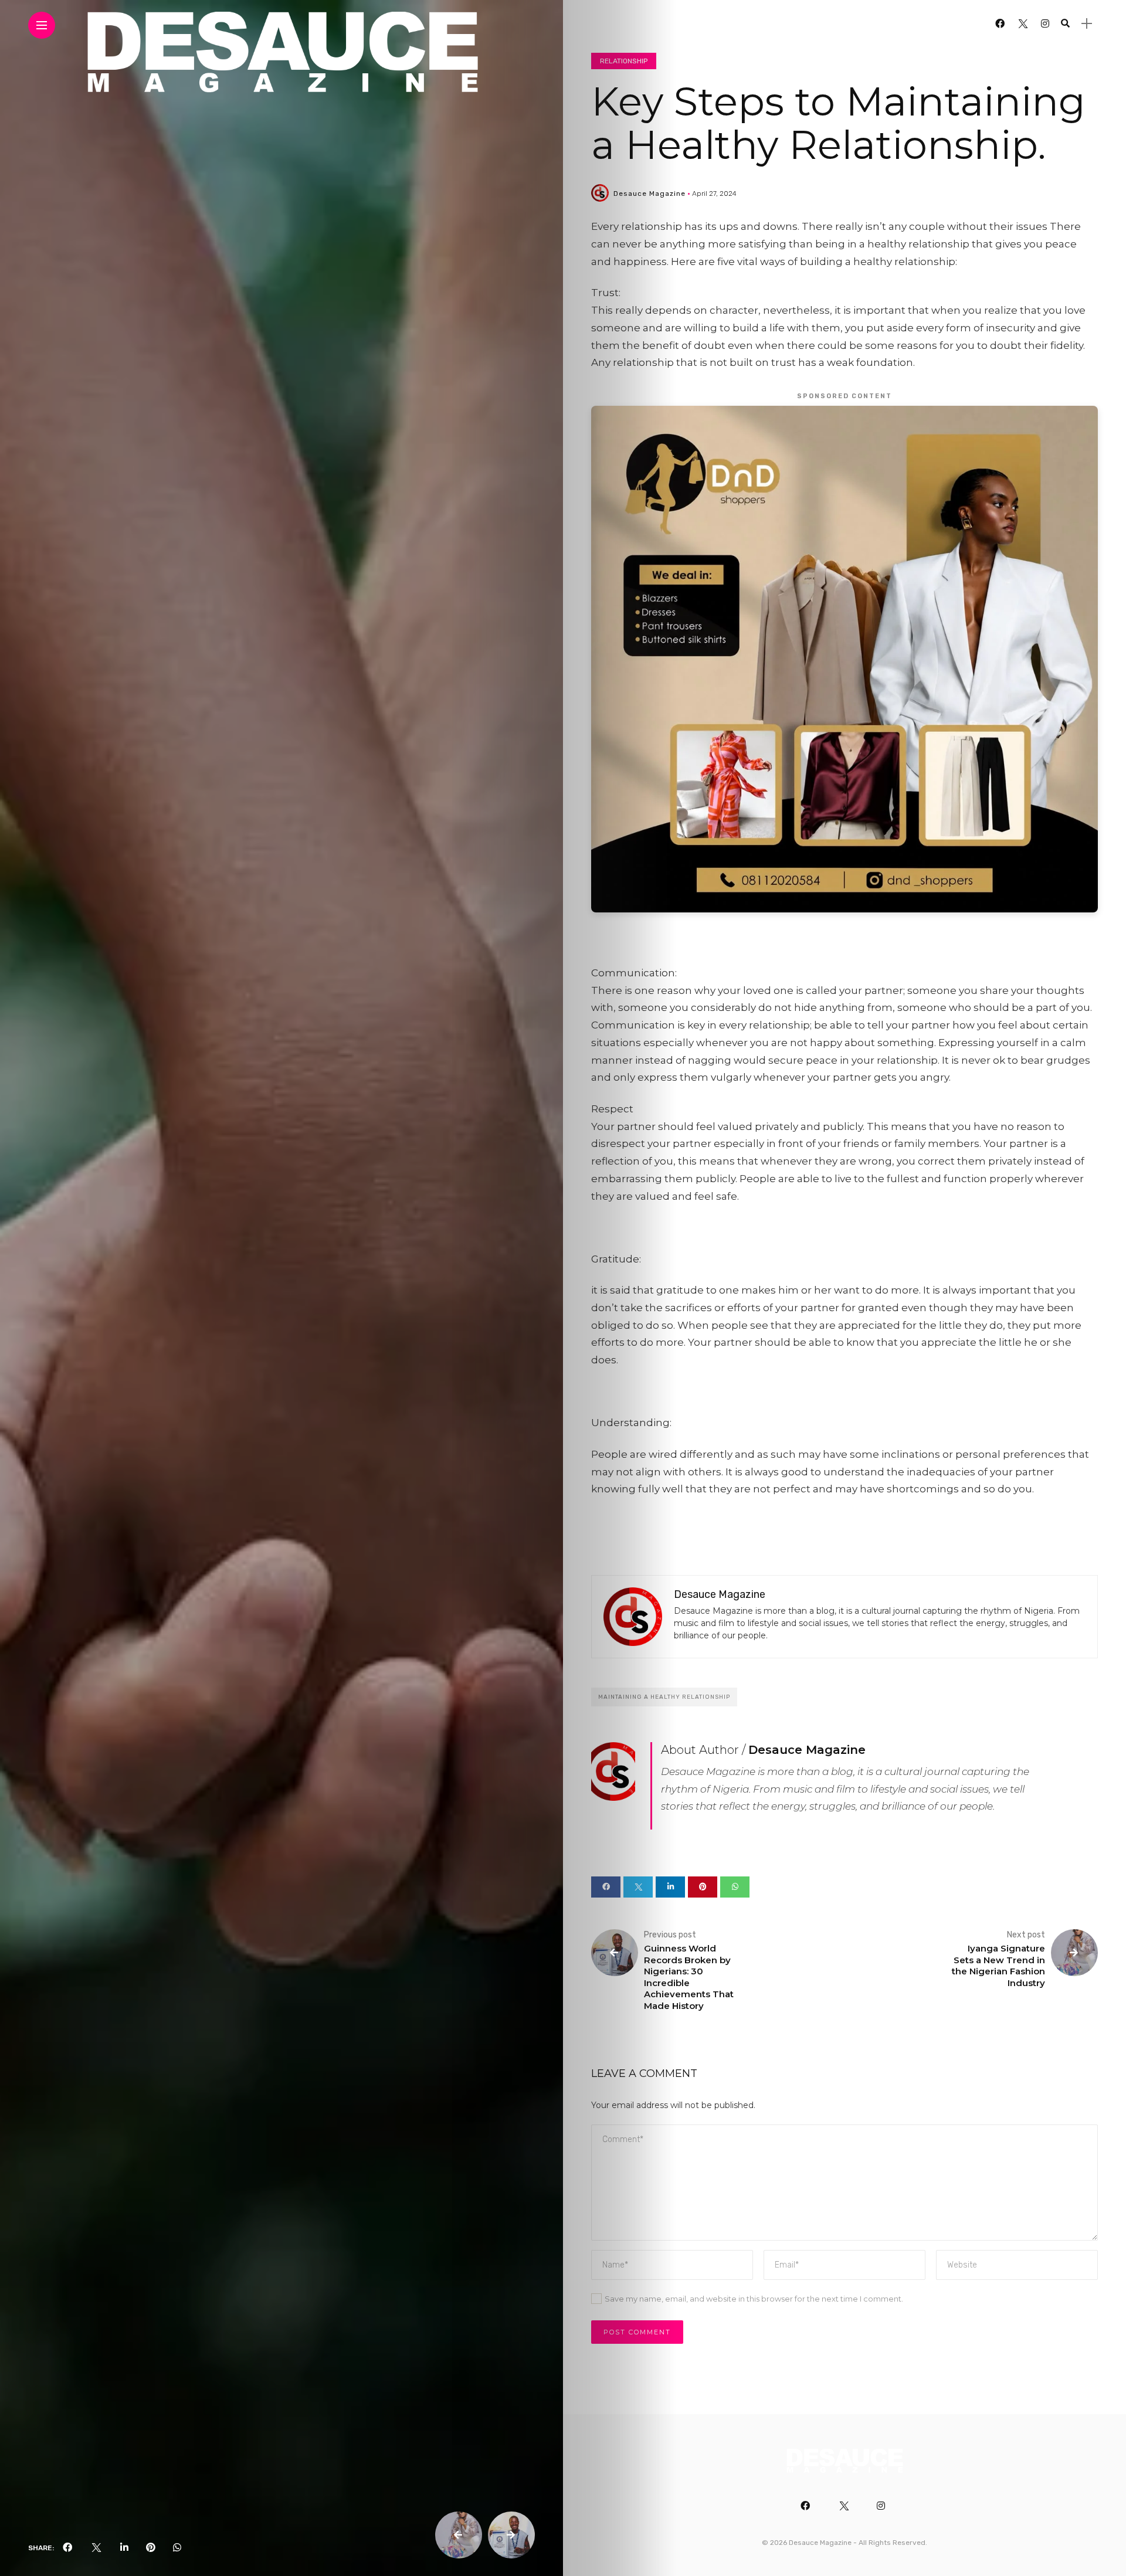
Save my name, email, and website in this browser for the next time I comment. (754, 2299)
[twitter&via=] (96, 2548)
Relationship (624, 61)
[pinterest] (151, 2548)
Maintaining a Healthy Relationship (664, 1697)
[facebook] (67, 2548)
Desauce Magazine (650, 194)
